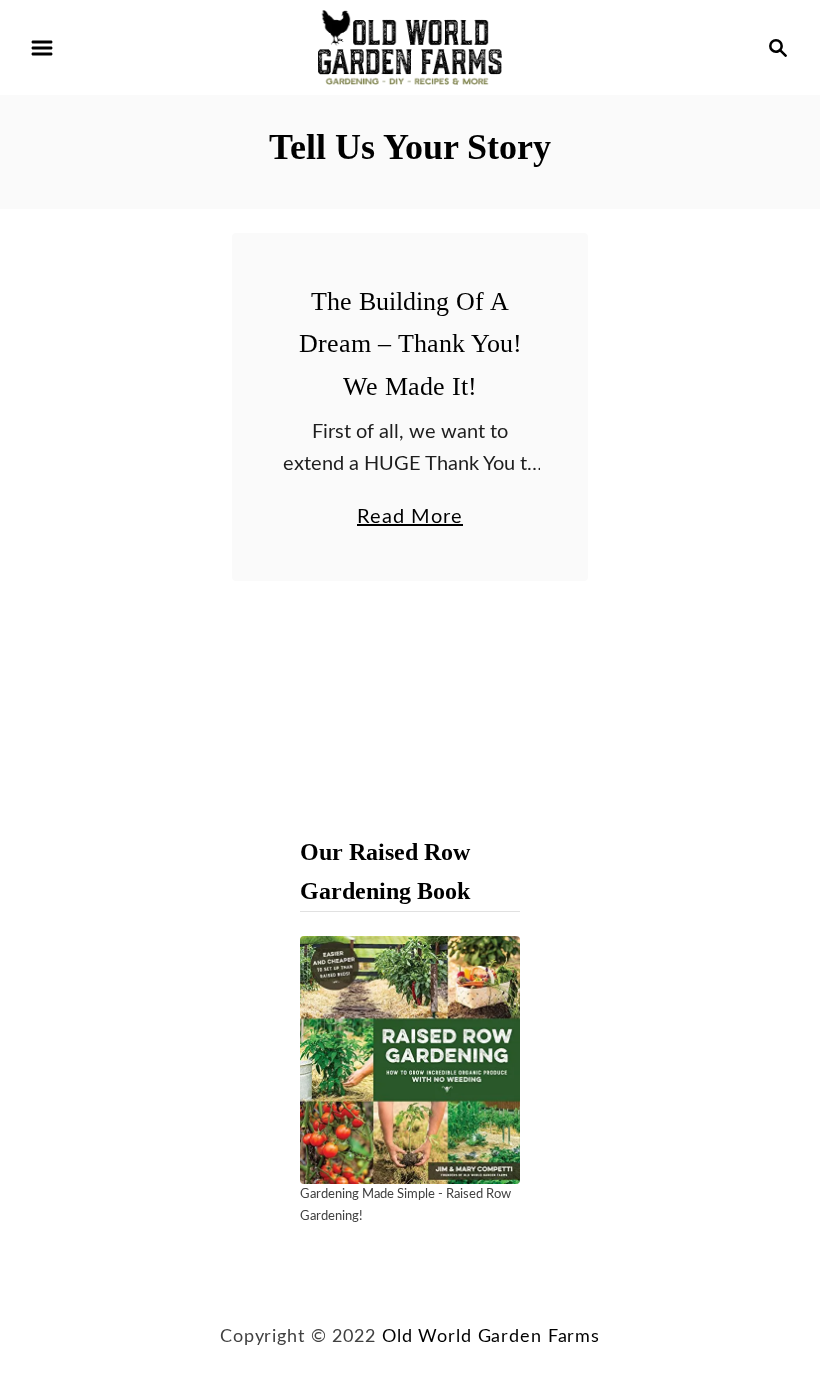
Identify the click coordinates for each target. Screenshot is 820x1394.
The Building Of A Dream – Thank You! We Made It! (410, 344)
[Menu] (42, 48)
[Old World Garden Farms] (410, 47)
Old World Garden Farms (491, 1336)
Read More (410, 520)
